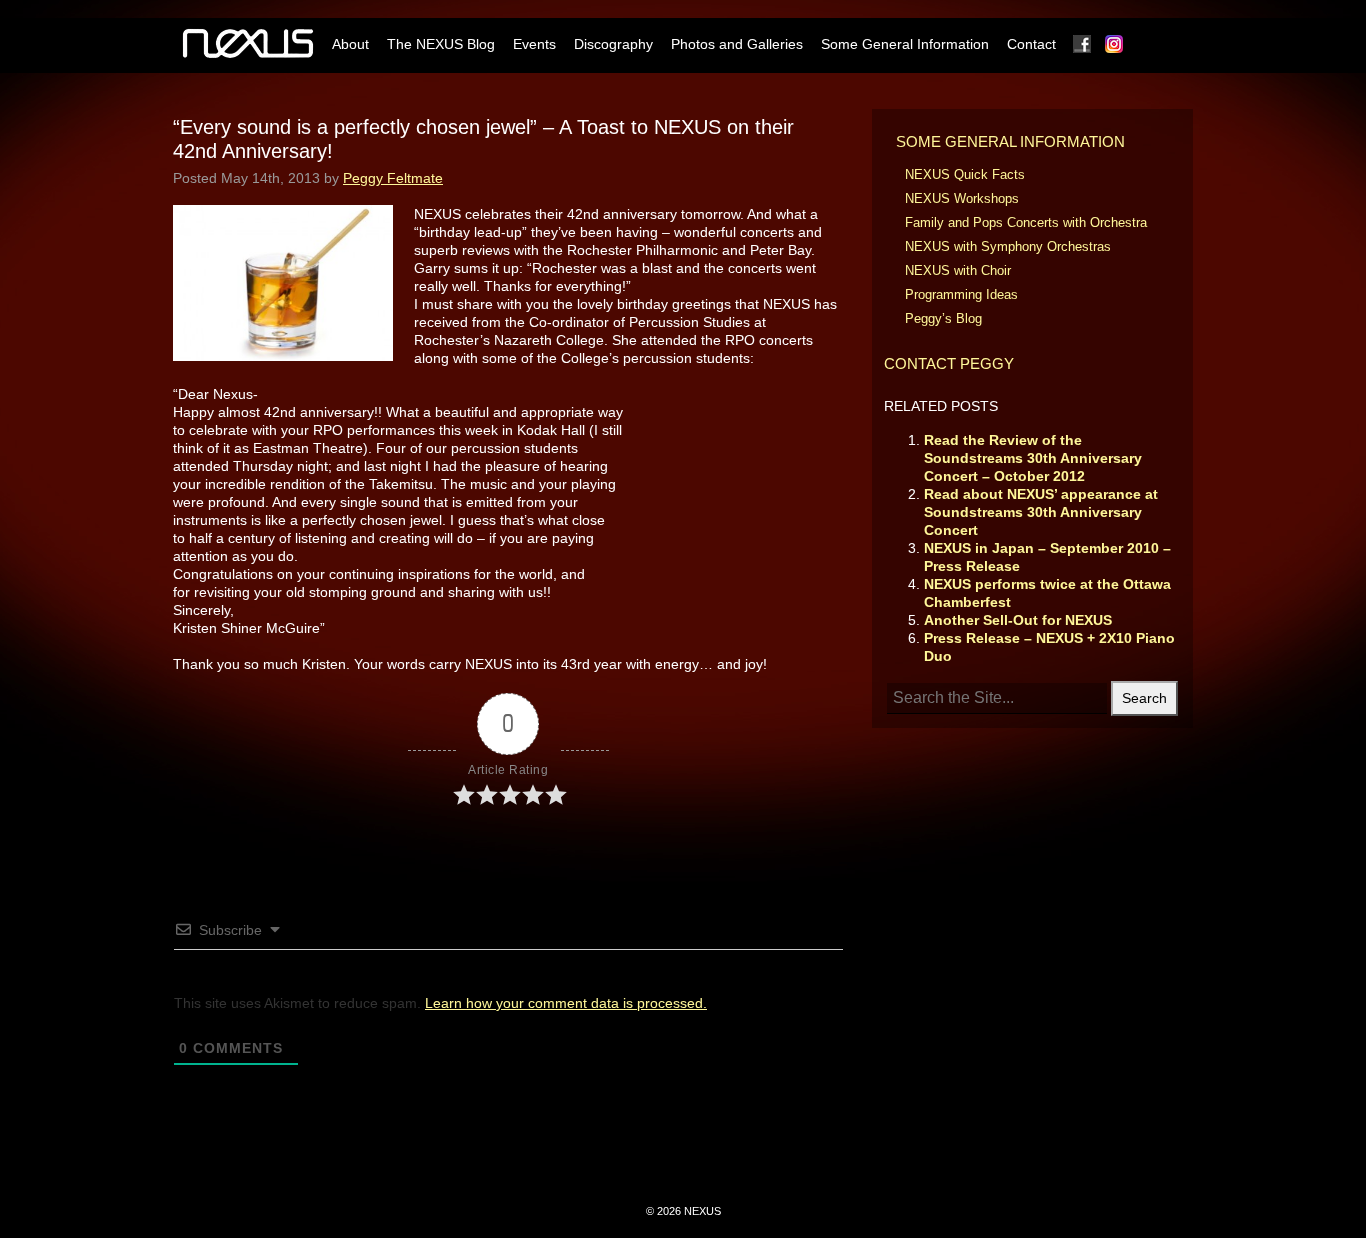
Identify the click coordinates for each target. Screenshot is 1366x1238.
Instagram (1115, 44)
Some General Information (905, 44)
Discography (613, 44)
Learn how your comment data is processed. (566, 1003)
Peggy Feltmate (393, 178)
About (350, 44)
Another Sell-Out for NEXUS (1018, 620)
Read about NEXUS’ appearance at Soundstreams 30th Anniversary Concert (1041, 512)
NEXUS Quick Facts (965, 174)
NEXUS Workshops (962, 198)
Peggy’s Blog (943, 318)
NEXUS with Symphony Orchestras (1008, 246)
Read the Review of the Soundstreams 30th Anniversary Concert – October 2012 (1033, 458)
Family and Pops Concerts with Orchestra (1026, 222)
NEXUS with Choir (958, 270)
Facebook (1083, 44)
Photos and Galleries (737, 44)
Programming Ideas (961, 294)
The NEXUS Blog (441, 44)
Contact (1031, 44)
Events (534, 44)
